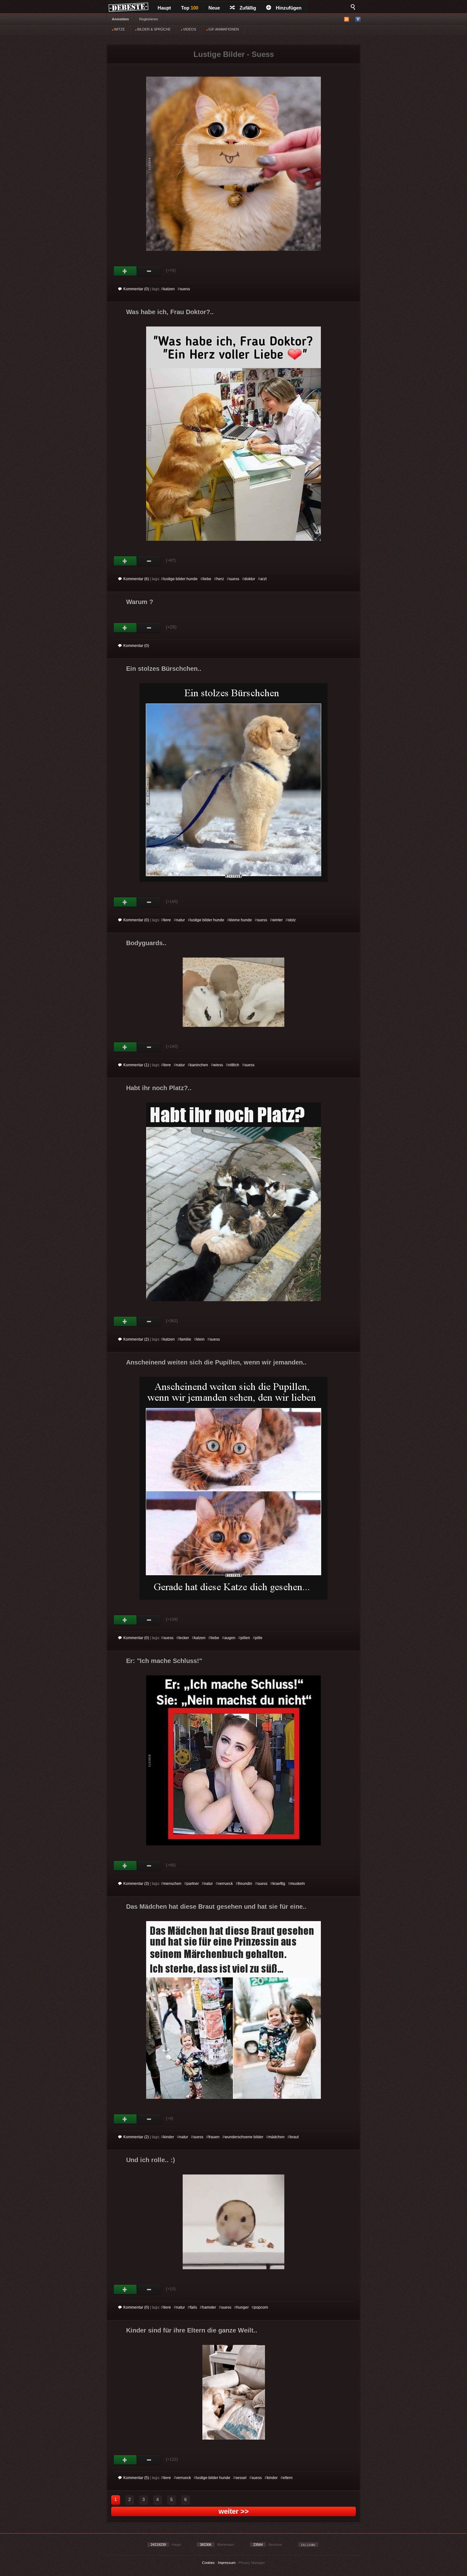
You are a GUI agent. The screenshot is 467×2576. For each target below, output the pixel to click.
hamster (209, 2307)
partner (193, 1884)
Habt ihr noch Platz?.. (159, 1088)
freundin (245, 1884)
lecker (184, 1638)
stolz (292, 920)
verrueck (225, 1884)
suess (185, 289)
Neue (214, 8)
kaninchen (199, 1065)
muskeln (298, 1884)
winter (277, 920)
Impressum (227, 2563)
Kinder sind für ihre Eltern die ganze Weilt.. (192, 2330)
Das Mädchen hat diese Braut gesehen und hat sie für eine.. (216, 1906)
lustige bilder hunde (180, 579)
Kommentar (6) (136, 579)
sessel (241, 2478)
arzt (263, 579)
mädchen (277, 2137)
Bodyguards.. (146, 943)
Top (190, 8)
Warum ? (140, 602)
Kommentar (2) (136, 1339)
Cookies (208, 2563)
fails (193, 2307)
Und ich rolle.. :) (151, 2160)
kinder (169, 2137)
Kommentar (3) (136, 1884)
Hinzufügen (289, 8)
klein (200, 1339)
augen (230, 1638)
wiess (218, 1065)
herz (220, 579)
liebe (207, 579)
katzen (169, 289)
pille (259, 1638)
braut (294, 2137)
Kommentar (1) (136, 1065)
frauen (214, 2137)
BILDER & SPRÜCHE (153, 29)
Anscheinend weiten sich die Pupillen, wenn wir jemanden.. (216, 1362)
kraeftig (279, 1884)
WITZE (119, 29)
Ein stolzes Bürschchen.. (164, 669)
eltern (288, 2478)
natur (180, 920)
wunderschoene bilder (244, 2137)
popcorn (261, 2307)
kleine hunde (241, 920)
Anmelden (120, 19)
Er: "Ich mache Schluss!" (164, 1661)
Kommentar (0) (136, 289)
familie (186, 1339)
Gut (125, 271)
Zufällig (248, 8)
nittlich (234, 1065)
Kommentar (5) (136, 2478)
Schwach (149, 271)
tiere (167, 920)
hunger (243, 2307)
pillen (245, 1638)
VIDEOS (189, 29)
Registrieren (149, 19)
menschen (172, 1884)
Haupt (164, 8)
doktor (250, 579)
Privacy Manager (252, 2563)
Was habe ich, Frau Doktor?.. (170, 312)
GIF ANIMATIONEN (223, 29)
